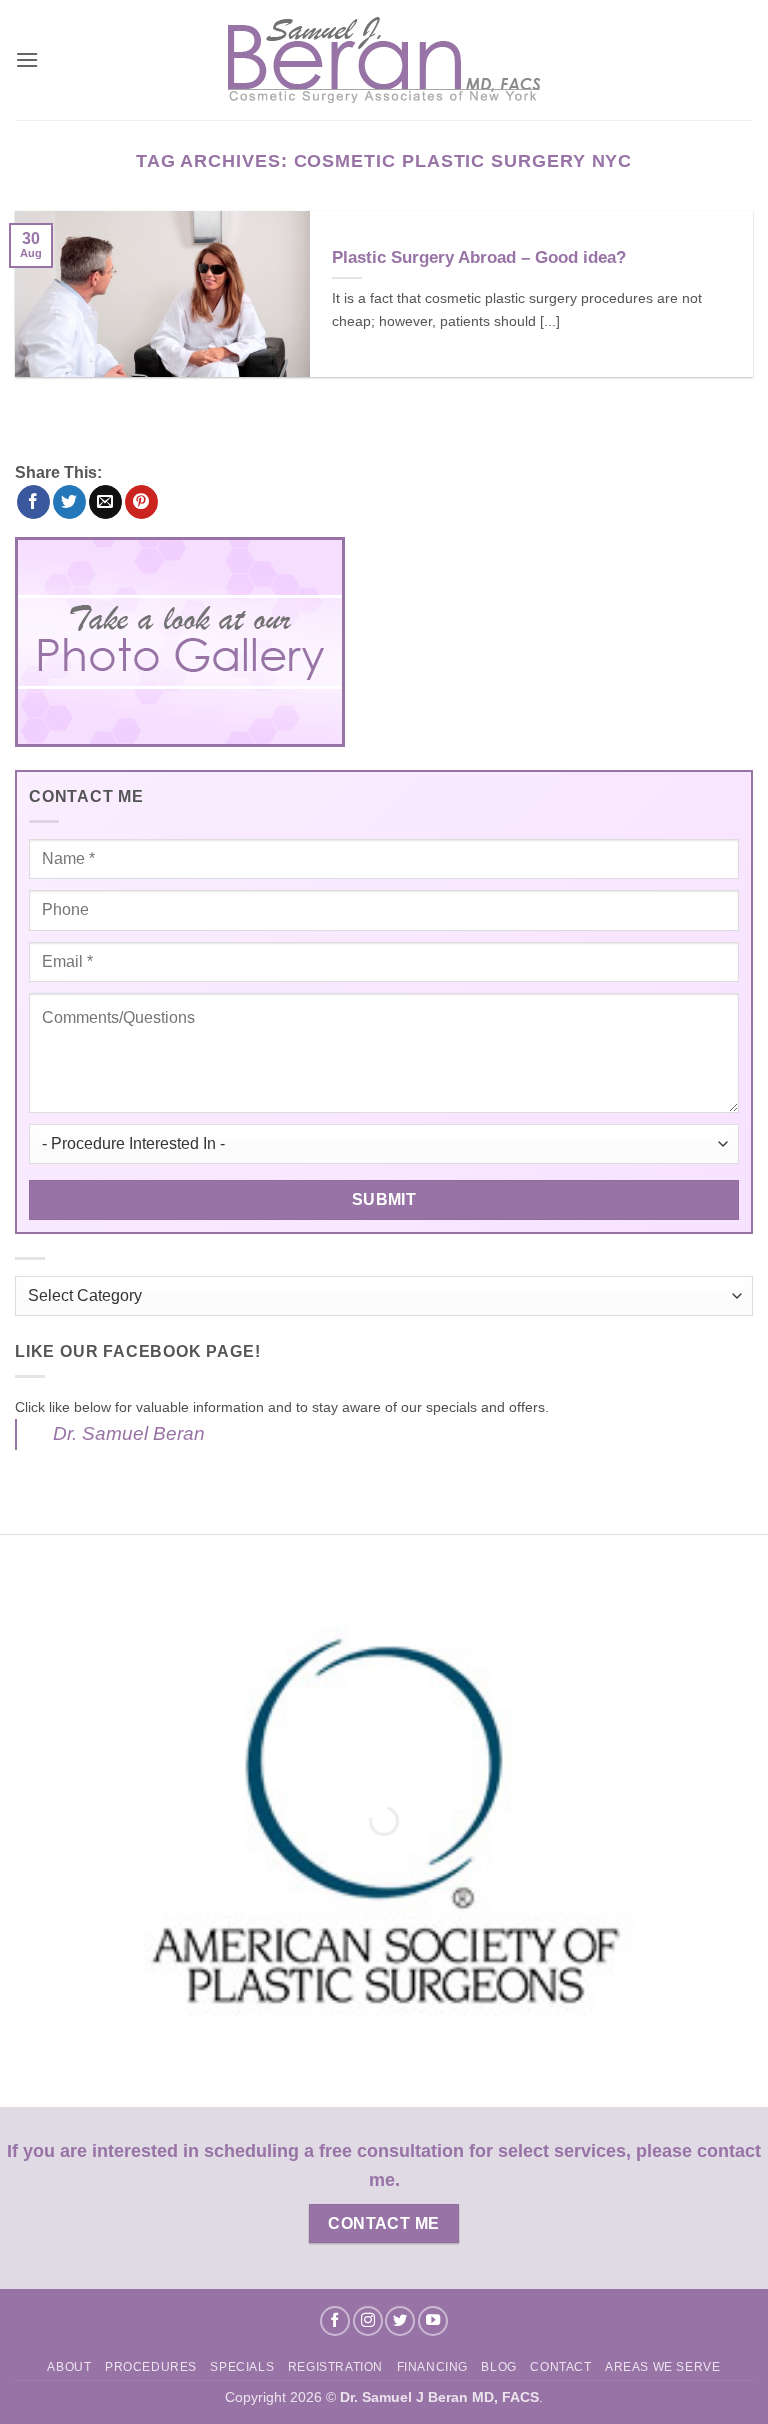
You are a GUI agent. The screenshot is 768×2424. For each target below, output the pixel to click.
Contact (560, 2367)
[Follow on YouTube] (433, 2321)
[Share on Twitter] (69, 502)
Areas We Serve (663, 2367)
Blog (498, 2367)
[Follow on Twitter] (400, 2321)
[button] (27, 59)
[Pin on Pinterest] (141, 502)
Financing (433, 2367)
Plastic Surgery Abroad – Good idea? (479, 257)
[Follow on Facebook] (335, 2321)
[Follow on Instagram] (368, 2321)
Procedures (151, 2367)
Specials (242, 2367)
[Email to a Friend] (105, 502)
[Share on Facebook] (33, 502)
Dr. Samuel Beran (129, 1433)
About (69, 2367)
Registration (335, 2367)
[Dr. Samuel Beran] (384, 60)
